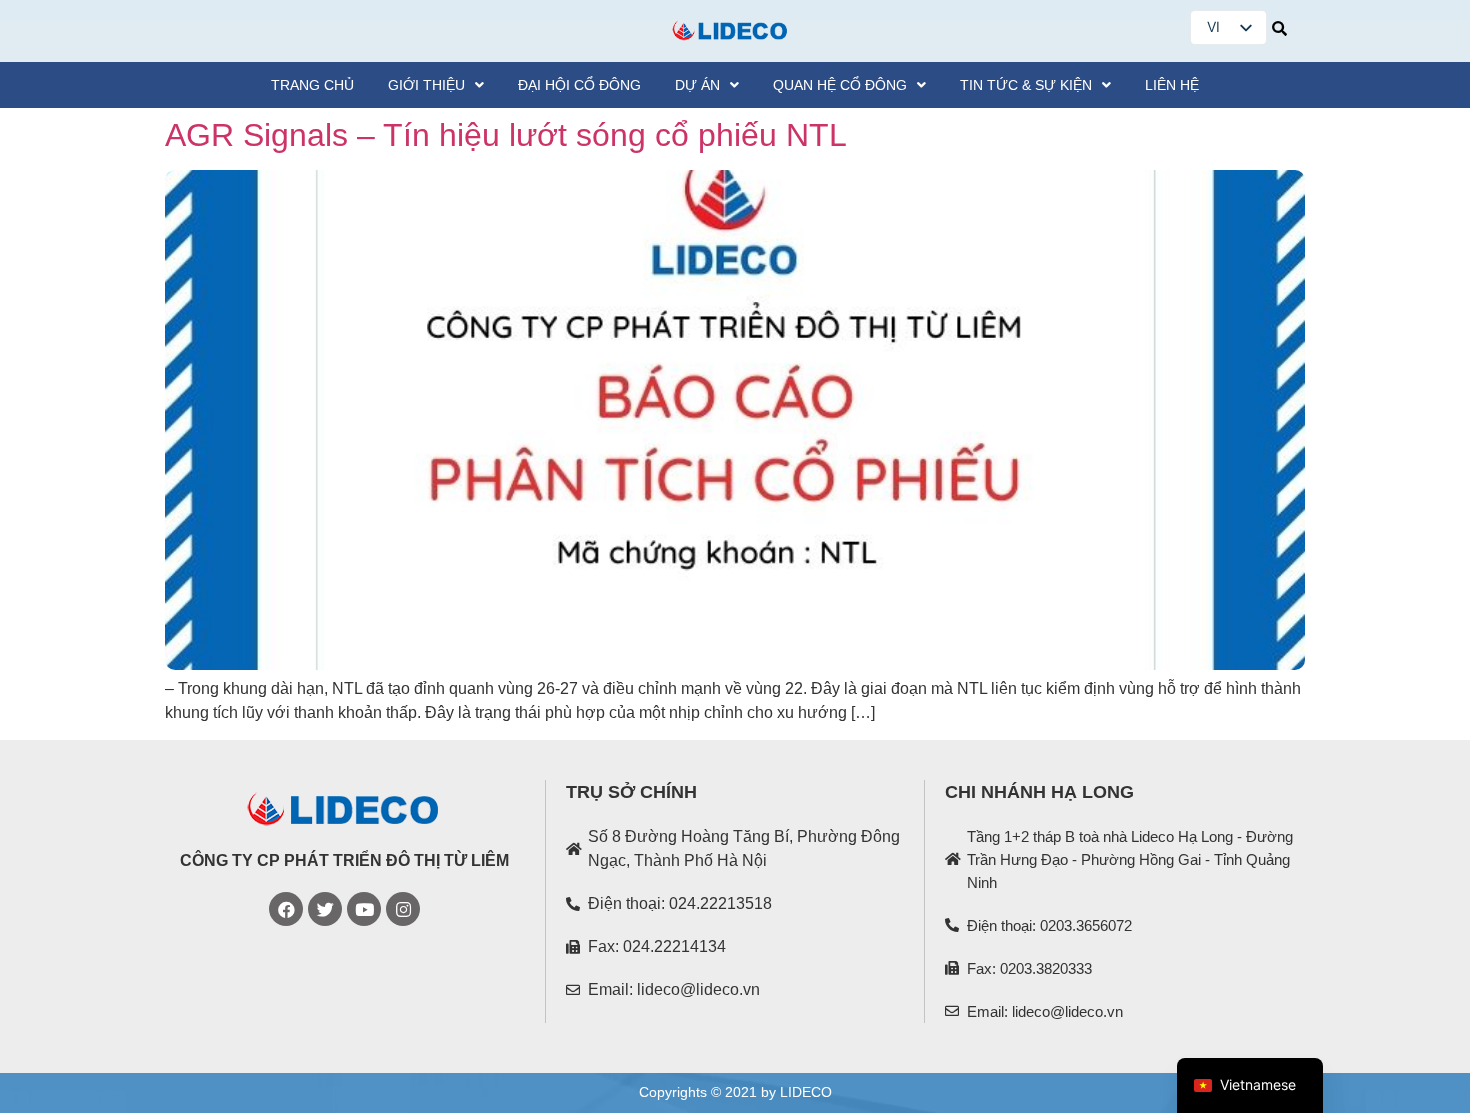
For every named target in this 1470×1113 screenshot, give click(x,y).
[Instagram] (403, 909)
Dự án (697, 85)
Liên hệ (1172, 85)
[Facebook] (286, 909)
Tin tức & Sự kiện (1026, 85)
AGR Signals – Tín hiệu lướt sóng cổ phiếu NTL (506, 135)
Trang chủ (312, 85)
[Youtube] (364, 909)
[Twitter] (325, 909)
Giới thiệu (426, 85)
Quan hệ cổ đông (840, 85)
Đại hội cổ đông (579, 85)
